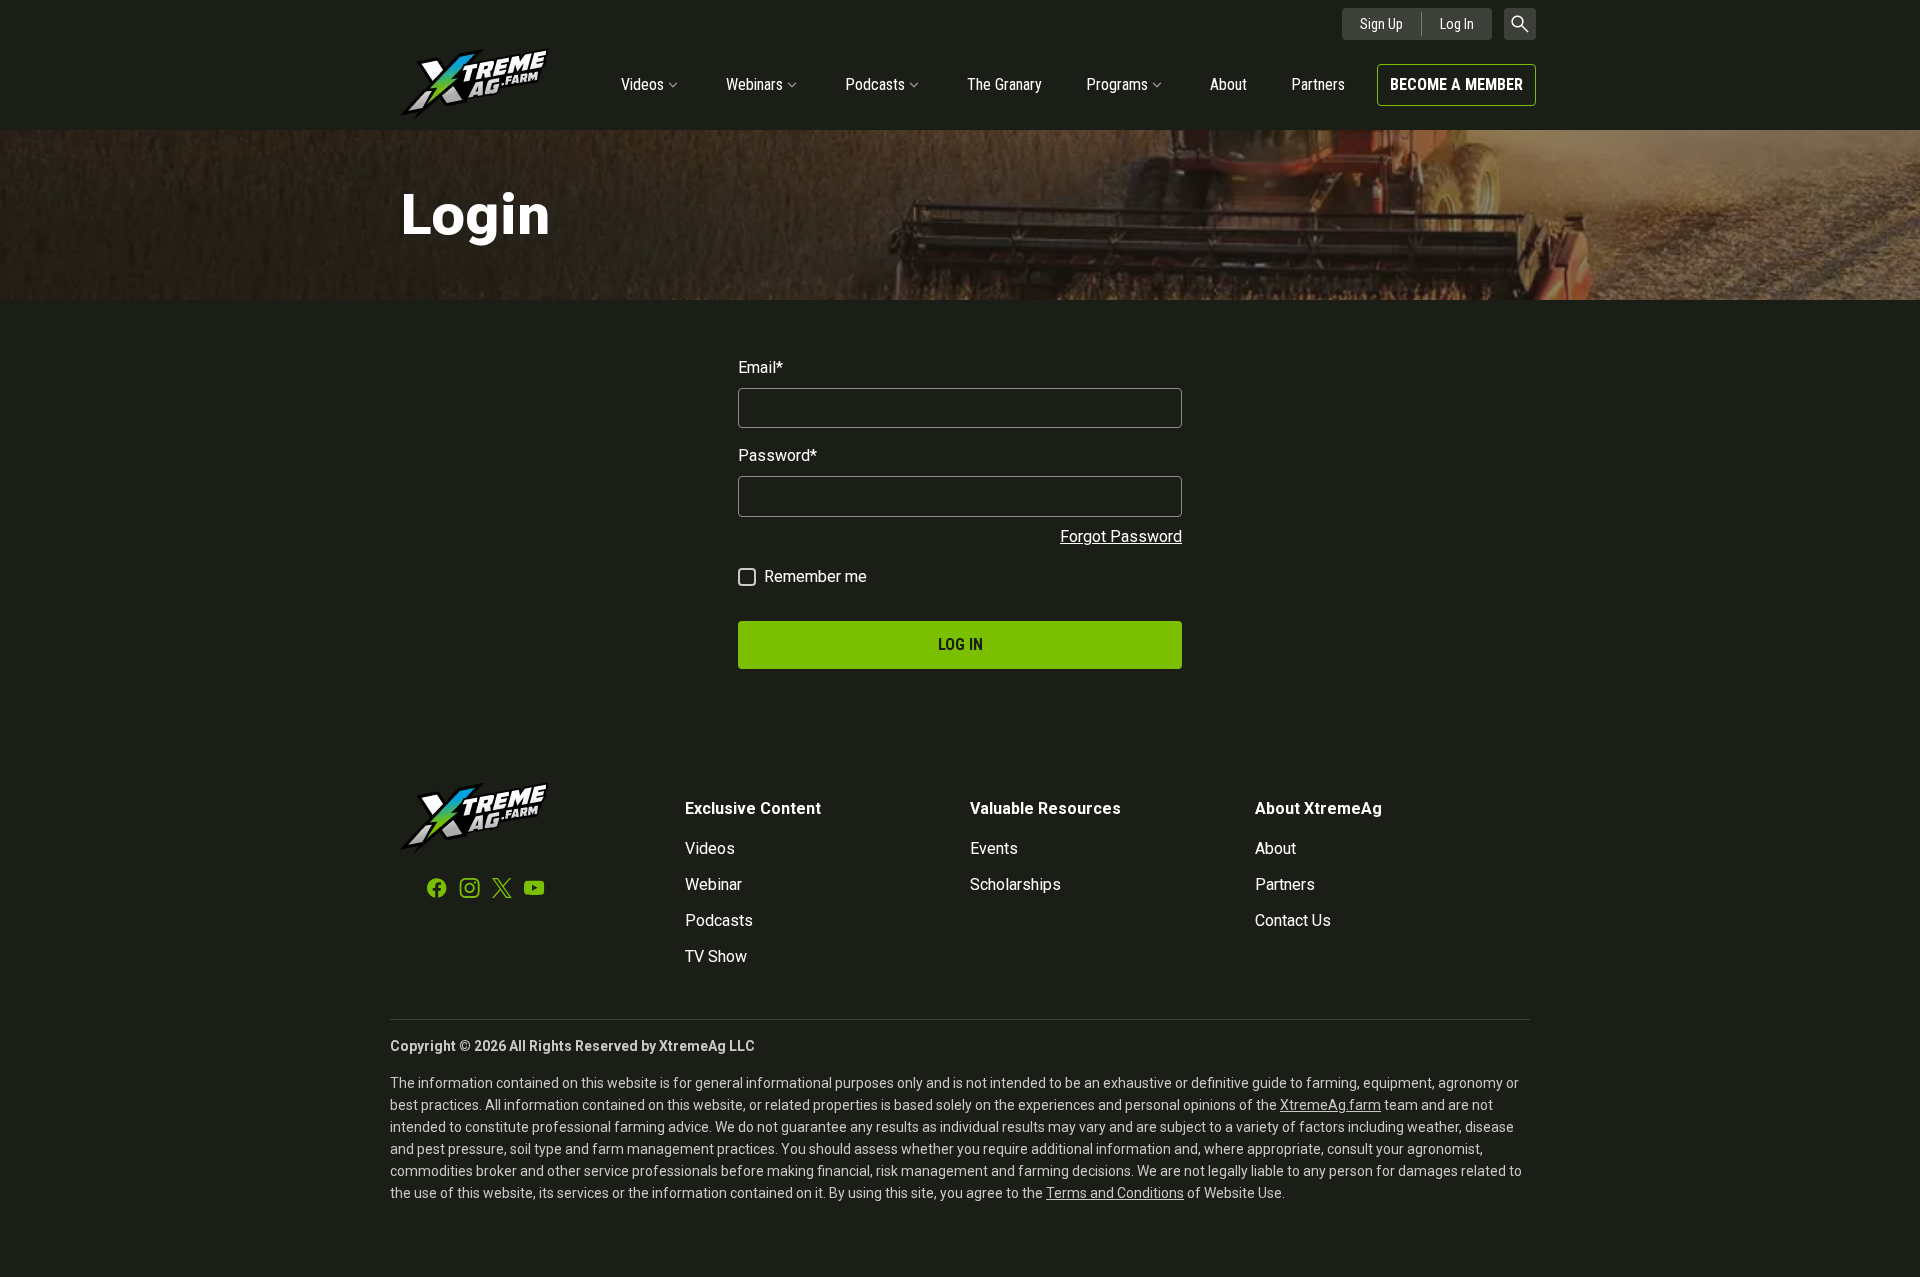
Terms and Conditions (1115, 1193)
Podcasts (875, 84)
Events (994, 848)
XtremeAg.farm (1330, 1105)
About (1228, 84)
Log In (1457, 24)
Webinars (754, 84)
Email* (760, 367)
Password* (777, 455)
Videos (642, 84)
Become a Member (1456, 84)
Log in (960, 644)
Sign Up (1381, 24)
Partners (1318, 84)
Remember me (815, 576)
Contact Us (1293, 920)
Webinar (713, 884)
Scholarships (1015, 884)
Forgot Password (1121, 536)
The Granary (1004, 84)
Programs (1117, 84)
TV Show (716, 956)
